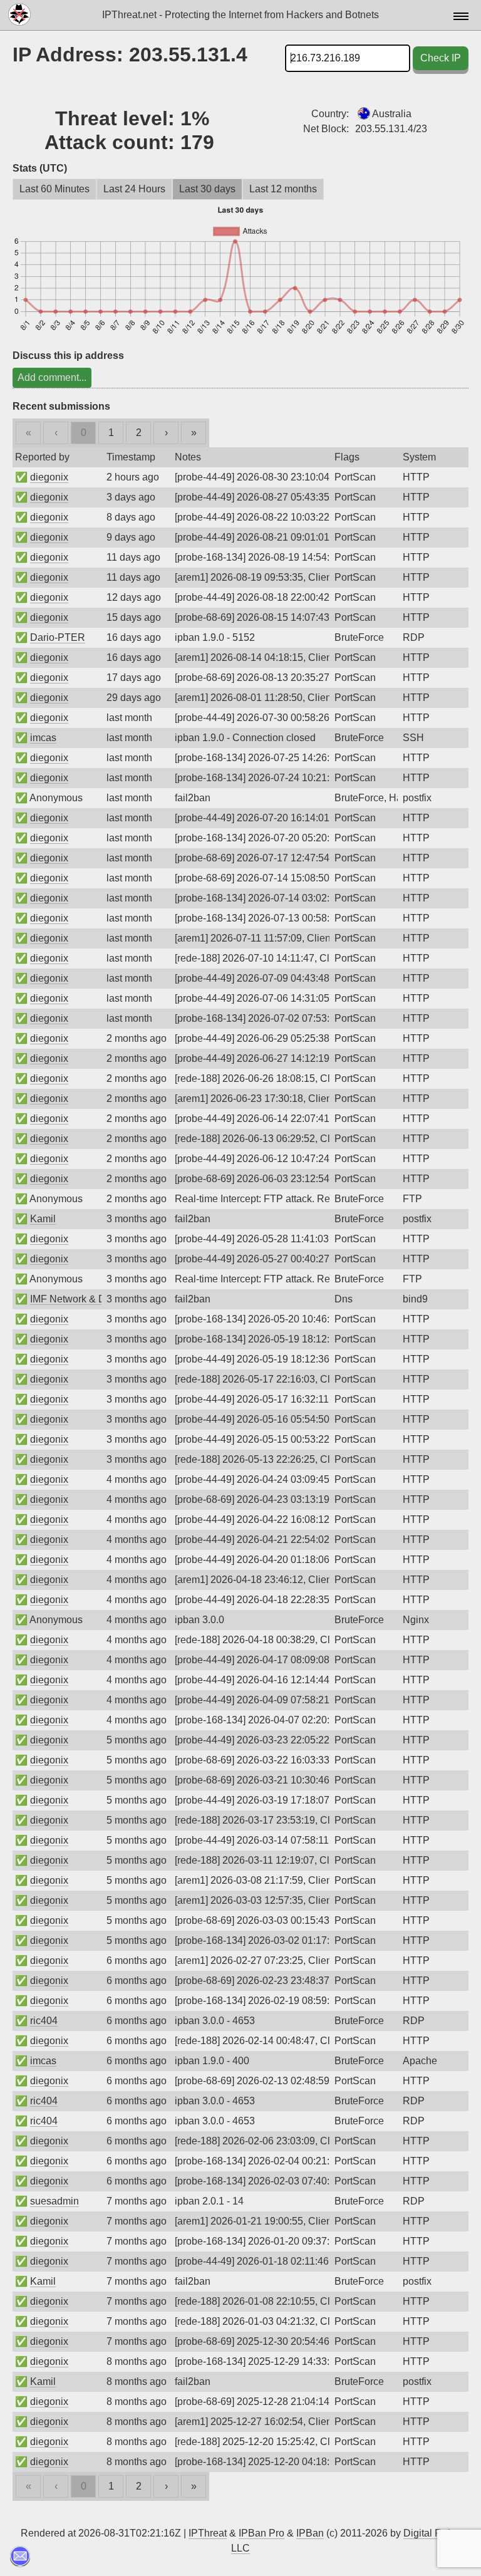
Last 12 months (283, 189)
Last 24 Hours (134, 189)
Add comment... (52, 377)
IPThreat (208, 2533)
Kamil (43, 1219)
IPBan (310, 2533)
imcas (43, 738)
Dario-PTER (58, 637)
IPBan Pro (261, 2533)
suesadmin (54, 2201)
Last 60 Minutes (54, 189)
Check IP (441, 58)
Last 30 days (207, 189)
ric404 (44, 2021)
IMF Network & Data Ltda (86, 1299)
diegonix (49, 477)
